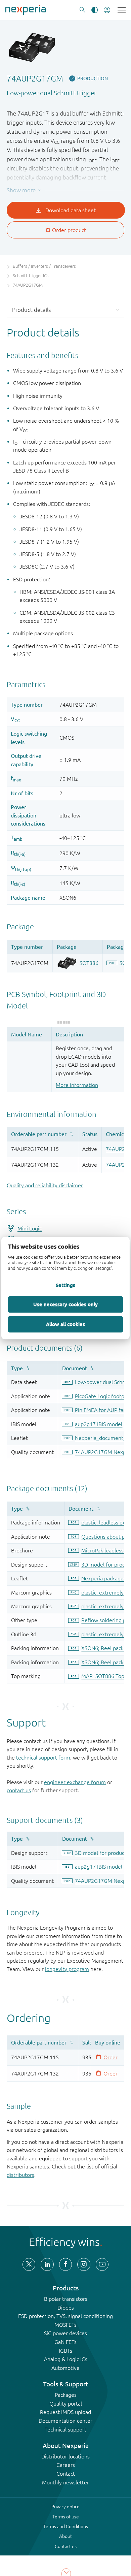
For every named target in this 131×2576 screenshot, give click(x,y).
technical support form (43, 1758)
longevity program (67, 1969)
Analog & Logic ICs (66, 2359)
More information (77, 1085)
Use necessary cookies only (65, 1304)
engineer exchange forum (75, 1782)
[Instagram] (84, 2264)
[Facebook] (65, 2264)
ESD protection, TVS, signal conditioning (65, 2316)
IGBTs (65, 2351)
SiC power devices (65, 2333)
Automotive (65, 2368)
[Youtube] (102, 2264)
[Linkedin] (47, 2264)
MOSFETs (65, 2325)
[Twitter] (29, 2264)
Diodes (66, 2308)
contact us (19, 1790)
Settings (65, 1285)
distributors (20, 2175)
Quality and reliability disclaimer (45, 1185)
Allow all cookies (65, 1324)
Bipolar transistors (66, 2299)
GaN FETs (65, 2342)
